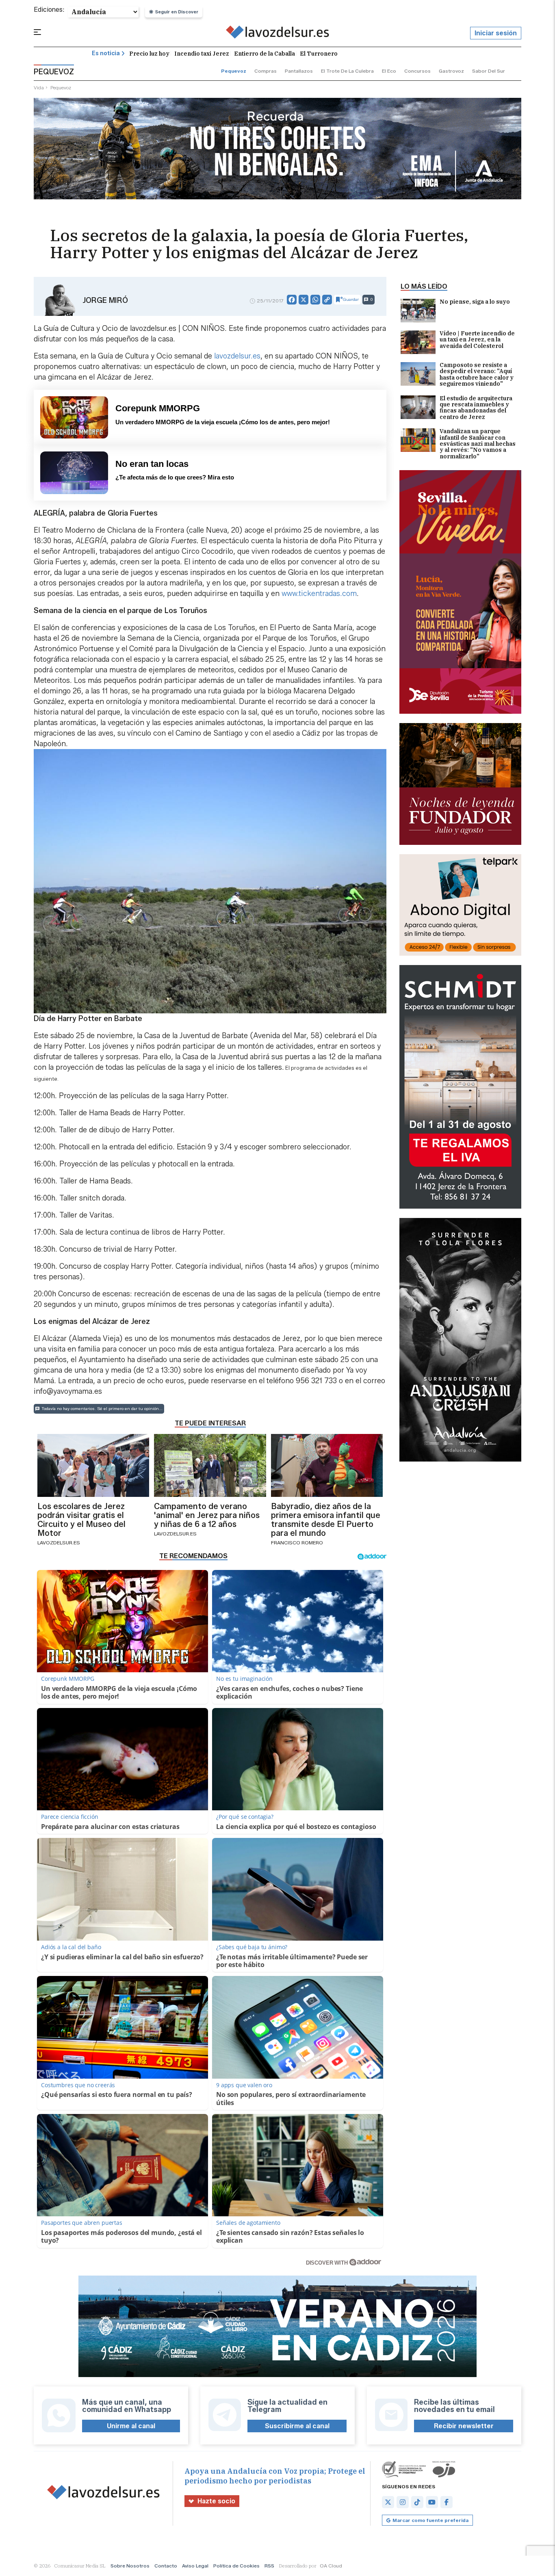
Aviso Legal (195, 2566)
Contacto (166, 2566)
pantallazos (299, 71)
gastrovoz (451, 71)
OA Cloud (331, 2566)
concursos (417, 71)
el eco (389, 71)
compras (266, 71)
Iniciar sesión (496, 33)
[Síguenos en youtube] (432, 2502)
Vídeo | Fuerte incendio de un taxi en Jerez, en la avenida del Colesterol (477, 340)
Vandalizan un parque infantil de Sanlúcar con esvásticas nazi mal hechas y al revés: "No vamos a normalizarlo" (478, 444)
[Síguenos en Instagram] (403, 2502)
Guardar (351, 299)
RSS (269, 2566)
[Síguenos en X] (388, 2502)
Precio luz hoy (149, 54)
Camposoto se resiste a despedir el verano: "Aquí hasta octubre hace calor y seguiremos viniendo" (477, 375)
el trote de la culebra (347, 71)
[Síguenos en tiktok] (417, 2502)
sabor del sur (489, 71)
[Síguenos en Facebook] (447, 2502)
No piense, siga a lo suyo (475, 302)
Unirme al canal (131, 2426)
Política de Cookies (236, 2566)
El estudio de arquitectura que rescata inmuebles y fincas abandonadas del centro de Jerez (476, 408)
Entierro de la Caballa (264, 54)
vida (39, 87)
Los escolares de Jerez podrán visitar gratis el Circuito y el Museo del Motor (81, 1520)
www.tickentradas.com (319, 594)
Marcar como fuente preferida (430, 2520)
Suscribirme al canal (297, 2426)
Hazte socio (216, 2501)
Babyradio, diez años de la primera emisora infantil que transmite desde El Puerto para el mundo (326, 1520)
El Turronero (319, 54)
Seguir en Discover (177, 12)
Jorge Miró (105, 300)
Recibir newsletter (464, 2426)
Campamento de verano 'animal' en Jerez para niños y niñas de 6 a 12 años (207, 1515)
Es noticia (106, 53)
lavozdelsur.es (237, 356)
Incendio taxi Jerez (202, 54)
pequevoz (234, 71)
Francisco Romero (297, 1543)
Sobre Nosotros (130, 2566)
